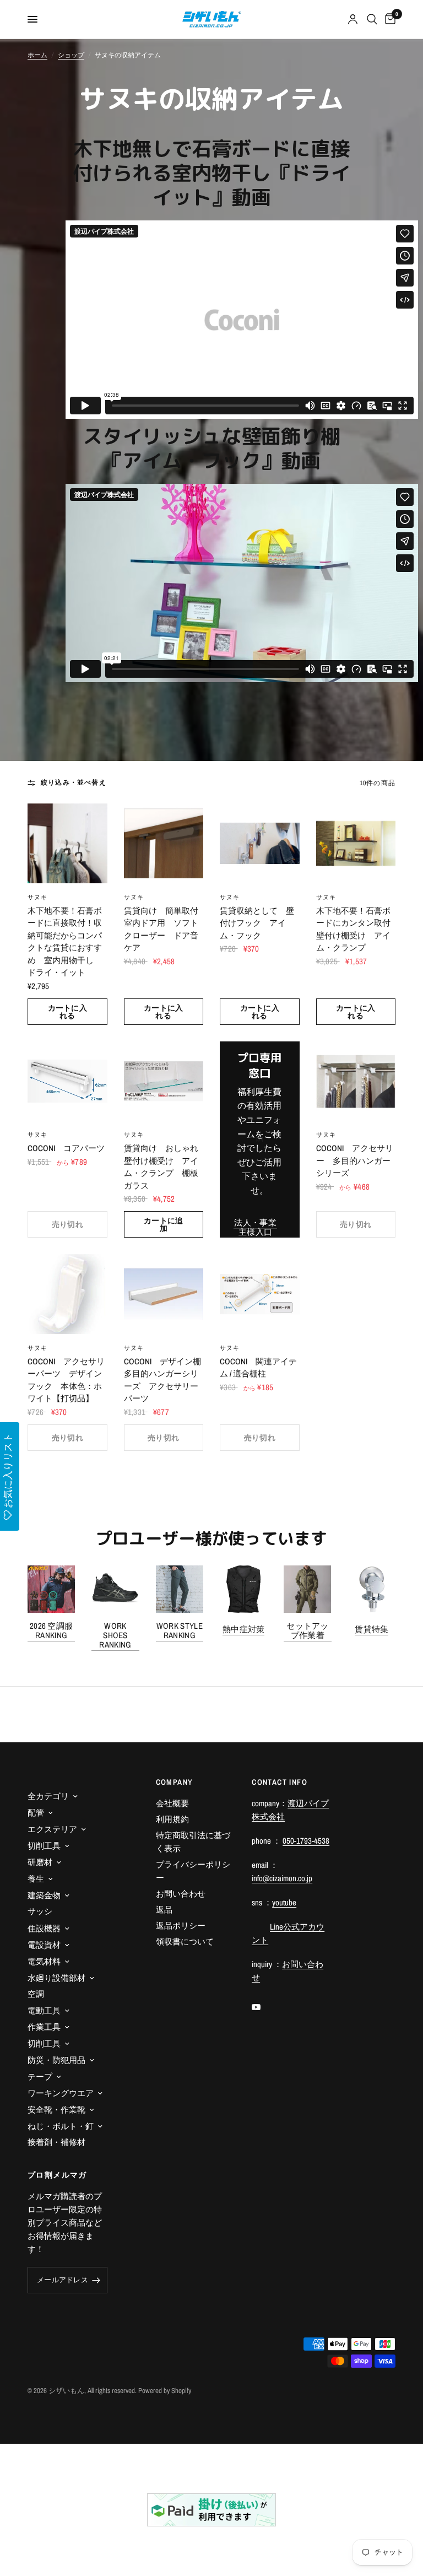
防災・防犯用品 (56, 2060)
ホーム (37, 55)
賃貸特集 (372, 1629)
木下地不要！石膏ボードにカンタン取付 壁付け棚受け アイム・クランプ (356, 929)
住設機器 (44, 1928)
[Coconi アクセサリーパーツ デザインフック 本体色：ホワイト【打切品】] (67, 1294)
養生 (36, 1879)
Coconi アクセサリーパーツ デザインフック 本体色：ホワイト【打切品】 (66, 1380)
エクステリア (52, 1829)
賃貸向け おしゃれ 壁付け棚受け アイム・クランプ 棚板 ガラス (164, 1167)
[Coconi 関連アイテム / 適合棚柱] (260, 1294)
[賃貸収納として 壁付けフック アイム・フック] (260, 843)
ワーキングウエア (61, 2093)
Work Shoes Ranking (115, 1635)
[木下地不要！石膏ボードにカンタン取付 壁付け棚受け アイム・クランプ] (356, 843)
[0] (388, 19)
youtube (284, 1902)
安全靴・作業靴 (56, 2110)
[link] (255, 1222)
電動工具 (44, 2010)
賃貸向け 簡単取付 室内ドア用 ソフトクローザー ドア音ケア (164, 929)
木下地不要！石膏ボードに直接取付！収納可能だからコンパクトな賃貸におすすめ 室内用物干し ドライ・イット (65, 942)
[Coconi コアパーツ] (67, 1081)
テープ (40, 2077)
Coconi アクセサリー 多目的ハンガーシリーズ (355, 1160)
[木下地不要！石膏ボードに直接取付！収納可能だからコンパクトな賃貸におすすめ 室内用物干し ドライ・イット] (67, 843)
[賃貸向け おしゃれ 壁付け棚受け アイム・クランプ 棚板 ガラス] (164, 1081)
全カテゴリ (48, 1796)
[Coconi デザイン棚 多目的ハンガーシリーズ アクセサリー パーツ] (164, 1294)
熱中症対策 (244, 1629)
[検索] (372, 19)
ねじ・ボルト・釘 (61, 2126)
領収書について (185, 1942)
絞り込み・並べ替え (74, 782)
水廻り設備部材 (56, 1978)
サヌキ (37, 897)
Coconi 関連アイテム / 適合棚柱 (258, 1368)
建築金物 (44, 1895)
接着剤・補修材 (56, 2142)
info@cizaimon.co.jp (282, 1878)
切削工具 (44, 1846)
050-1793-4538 (306, 1841)
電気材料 (44, 1961)
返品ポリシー (181, 1926)
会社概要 (172, 1803)
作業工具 (44, 2027)
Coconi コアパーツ (66, 1148)
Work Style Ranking (180, 1630)
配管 (36, 1813)
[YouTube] (264, 2007)
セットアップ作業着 (308, 1630)
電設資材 (44, 1945)
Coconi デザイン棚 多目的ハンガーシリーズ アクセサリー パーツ (164, 1380)
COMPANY (175, 1782)
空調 (36, 1994)
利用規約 (172, 1819)
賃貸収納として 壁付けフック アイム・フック (257, 923)
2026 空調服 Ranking (51, 1630)
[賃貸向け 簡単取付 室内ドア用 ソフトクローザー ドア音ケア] (164, 843)
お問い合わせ (181, 1894)
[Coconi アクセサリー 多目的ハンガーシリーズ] (356, 1081)
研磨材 (40, 1862)
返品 (164, 1910)
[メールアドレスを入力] (96, 2280)
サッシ (40, 1911)
